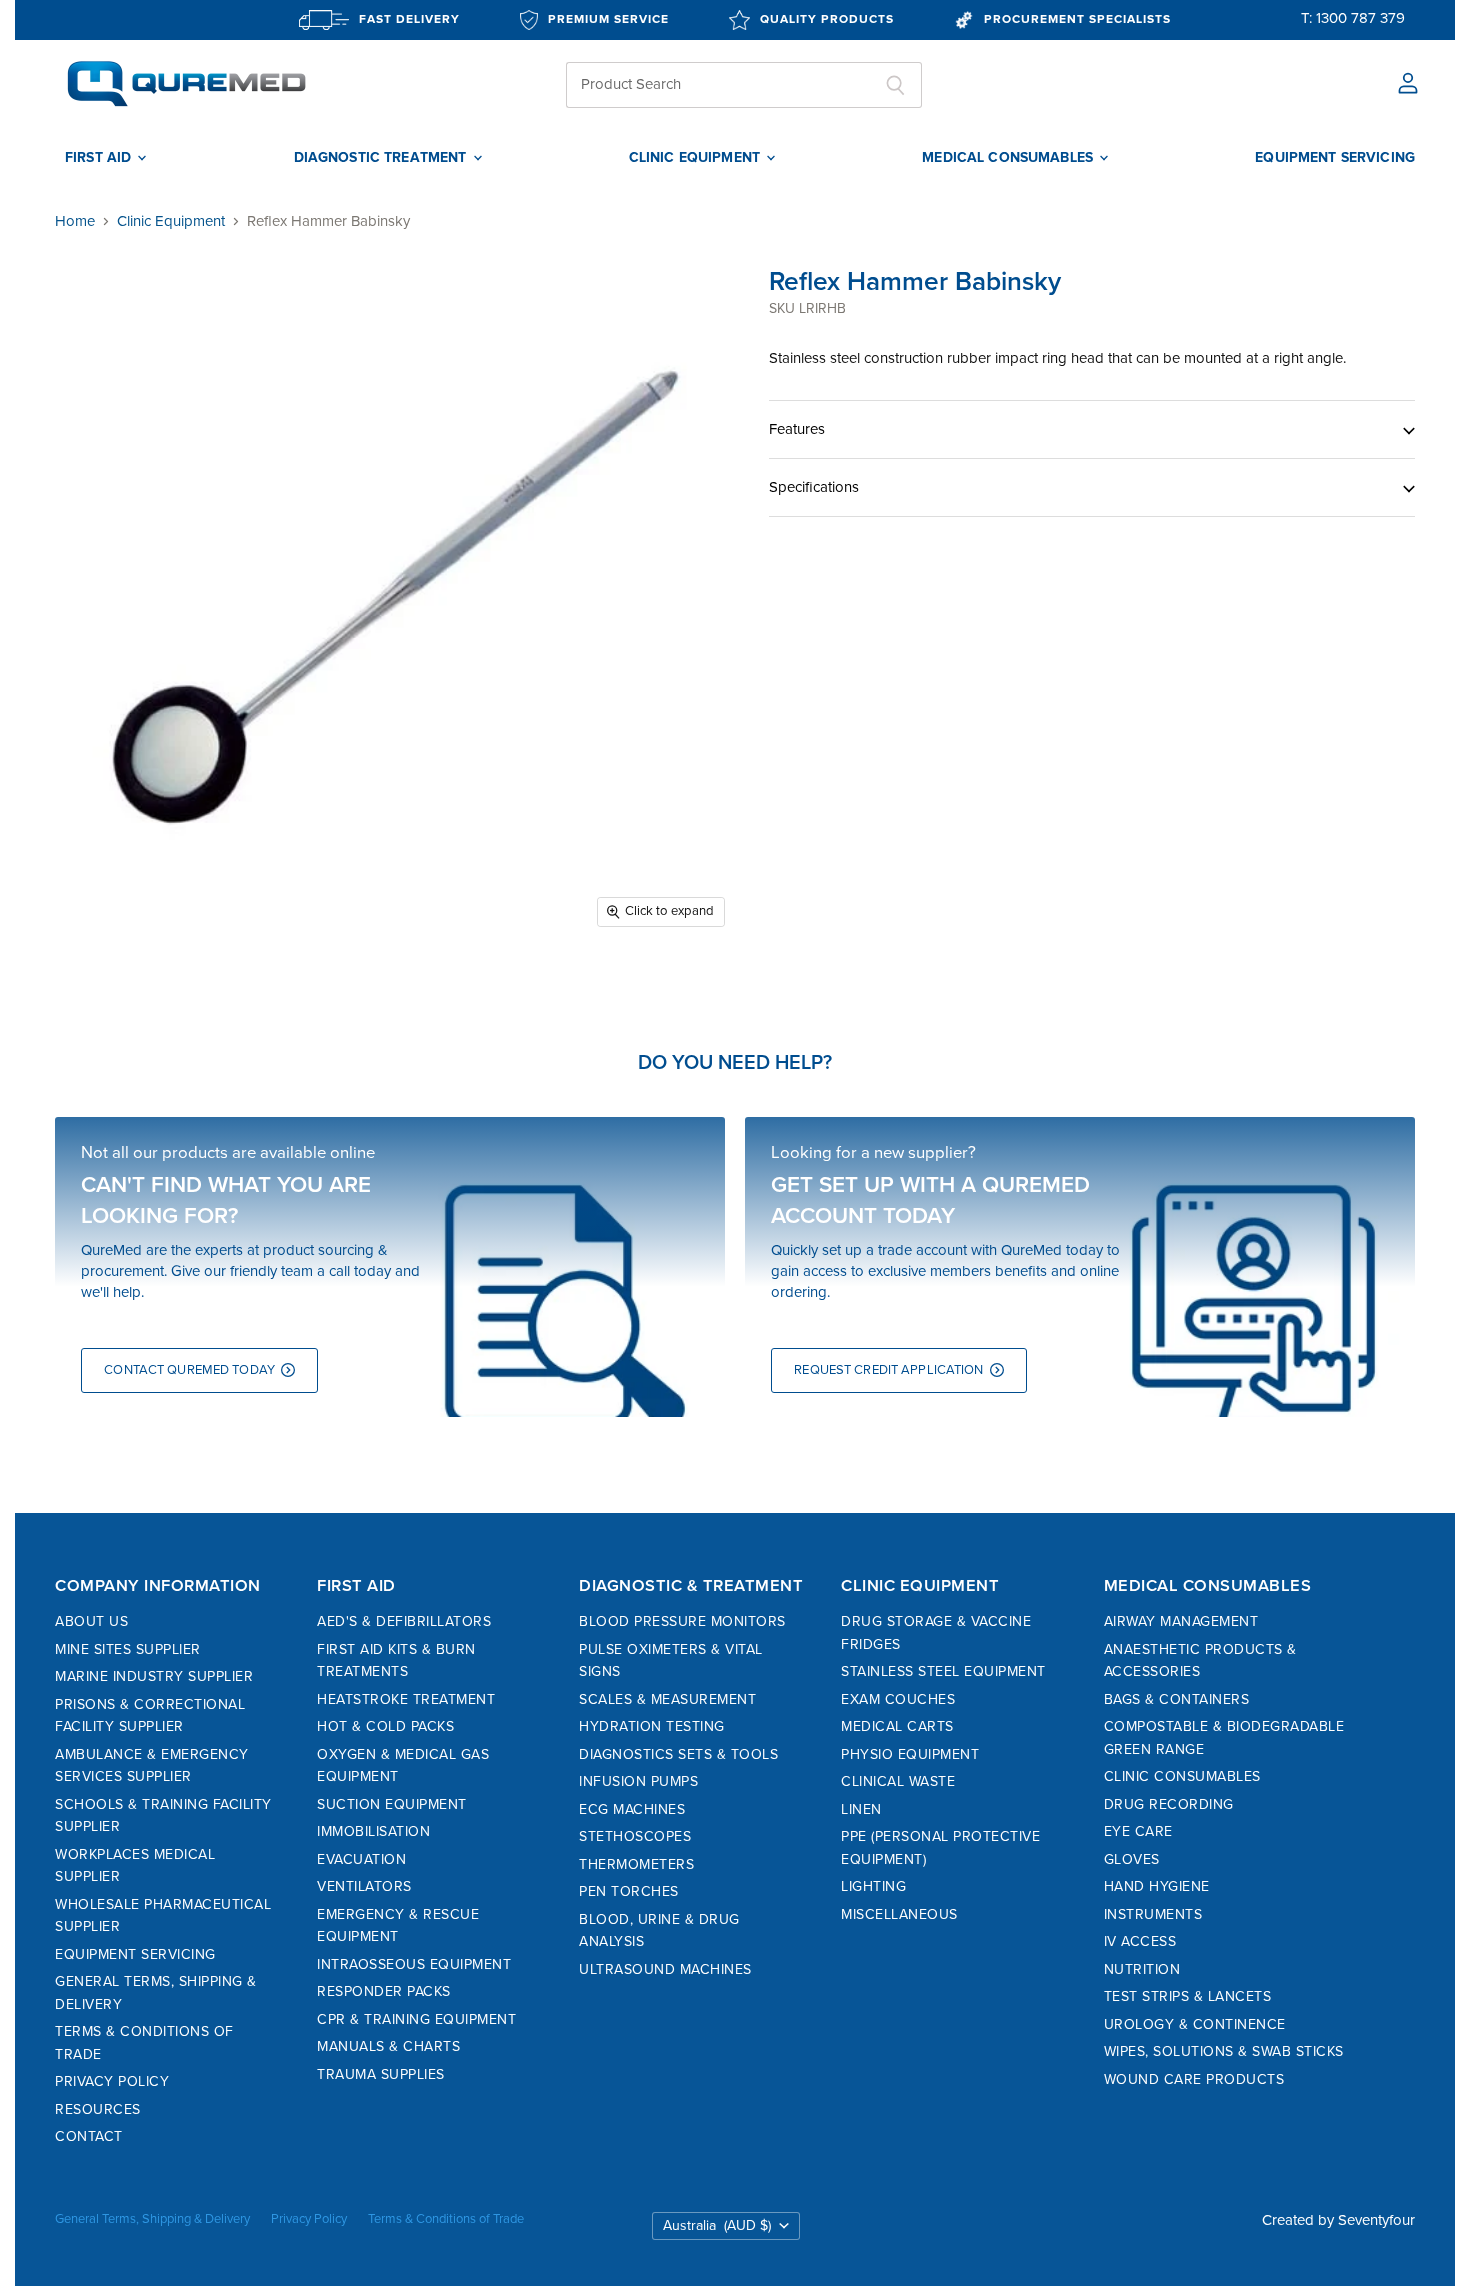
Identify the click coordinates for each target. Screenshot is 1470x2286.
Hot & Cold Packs (385, 1726)
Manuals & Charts (388, 2046)
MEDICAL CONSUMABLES (1009, 158)
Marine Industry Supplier (154, 1676)
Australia (717, 2225)
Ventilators (364, 1886)
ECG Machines (632, 1809)
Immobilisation (373, 1831)
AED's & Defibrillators (404, 1621)
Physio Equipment (910, 1754)
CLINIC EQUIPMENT (696, 158)
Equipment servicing (1335, 158)
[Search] (895, 85)
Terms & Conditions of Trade (446, 2219)
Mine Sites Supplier (128, 1649)
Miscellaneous (899, 1914)
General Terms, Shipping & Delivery (152, 2219)
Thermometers (636, 1864)
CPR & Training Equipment (416, 2019)
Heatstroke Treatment (406, 1699)
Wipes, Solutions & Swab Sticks (1224, 2051)
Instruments (1153, 1914)
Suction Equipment (392, 1804)
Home (75, 221)
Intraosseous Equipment (414, 1964)
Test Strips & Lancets (1188, 1996)
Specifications (814, 487)
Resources (98, 2109)
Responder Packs (384, 1991)
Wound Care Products (1194, 2079)
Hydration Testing (652, 1726)
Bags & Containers (1177, 1699)
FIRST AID (100, 158)
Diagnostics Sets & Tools (678, 1754)
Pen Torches (629, 1891)
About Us (91, 1621)
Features (797, 429)
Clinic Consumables (1182, 1776)
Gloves (1132, 1859)
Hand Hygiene (1157, 1886)
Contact (89, 2136)
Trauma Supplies (381, 2074)
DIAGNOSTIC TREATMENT (382, 158)
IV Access (1140, 1941)
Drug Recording (1169, 1804)
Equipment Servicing (135, 1954)
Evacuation (361, 1859)
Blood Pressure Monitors (682, 1621)
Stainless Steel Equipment (943, 1671)
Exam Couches (898, 1699)
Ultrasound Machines (665, 1969)
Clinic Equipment (171, 221)
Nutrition (1142, 1969)
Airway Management (1181, 1621)
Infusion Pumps (638, 1781)
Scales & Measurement (667, 1699)
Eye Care (1138, 1831)
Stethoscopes (635, 1836)
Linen (861, 1809)
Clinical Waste (898, 1781)
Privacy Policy (112, 2081)
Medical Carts (897, 1726)
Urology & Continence (1195, 2024)
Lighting (873, 1886)
